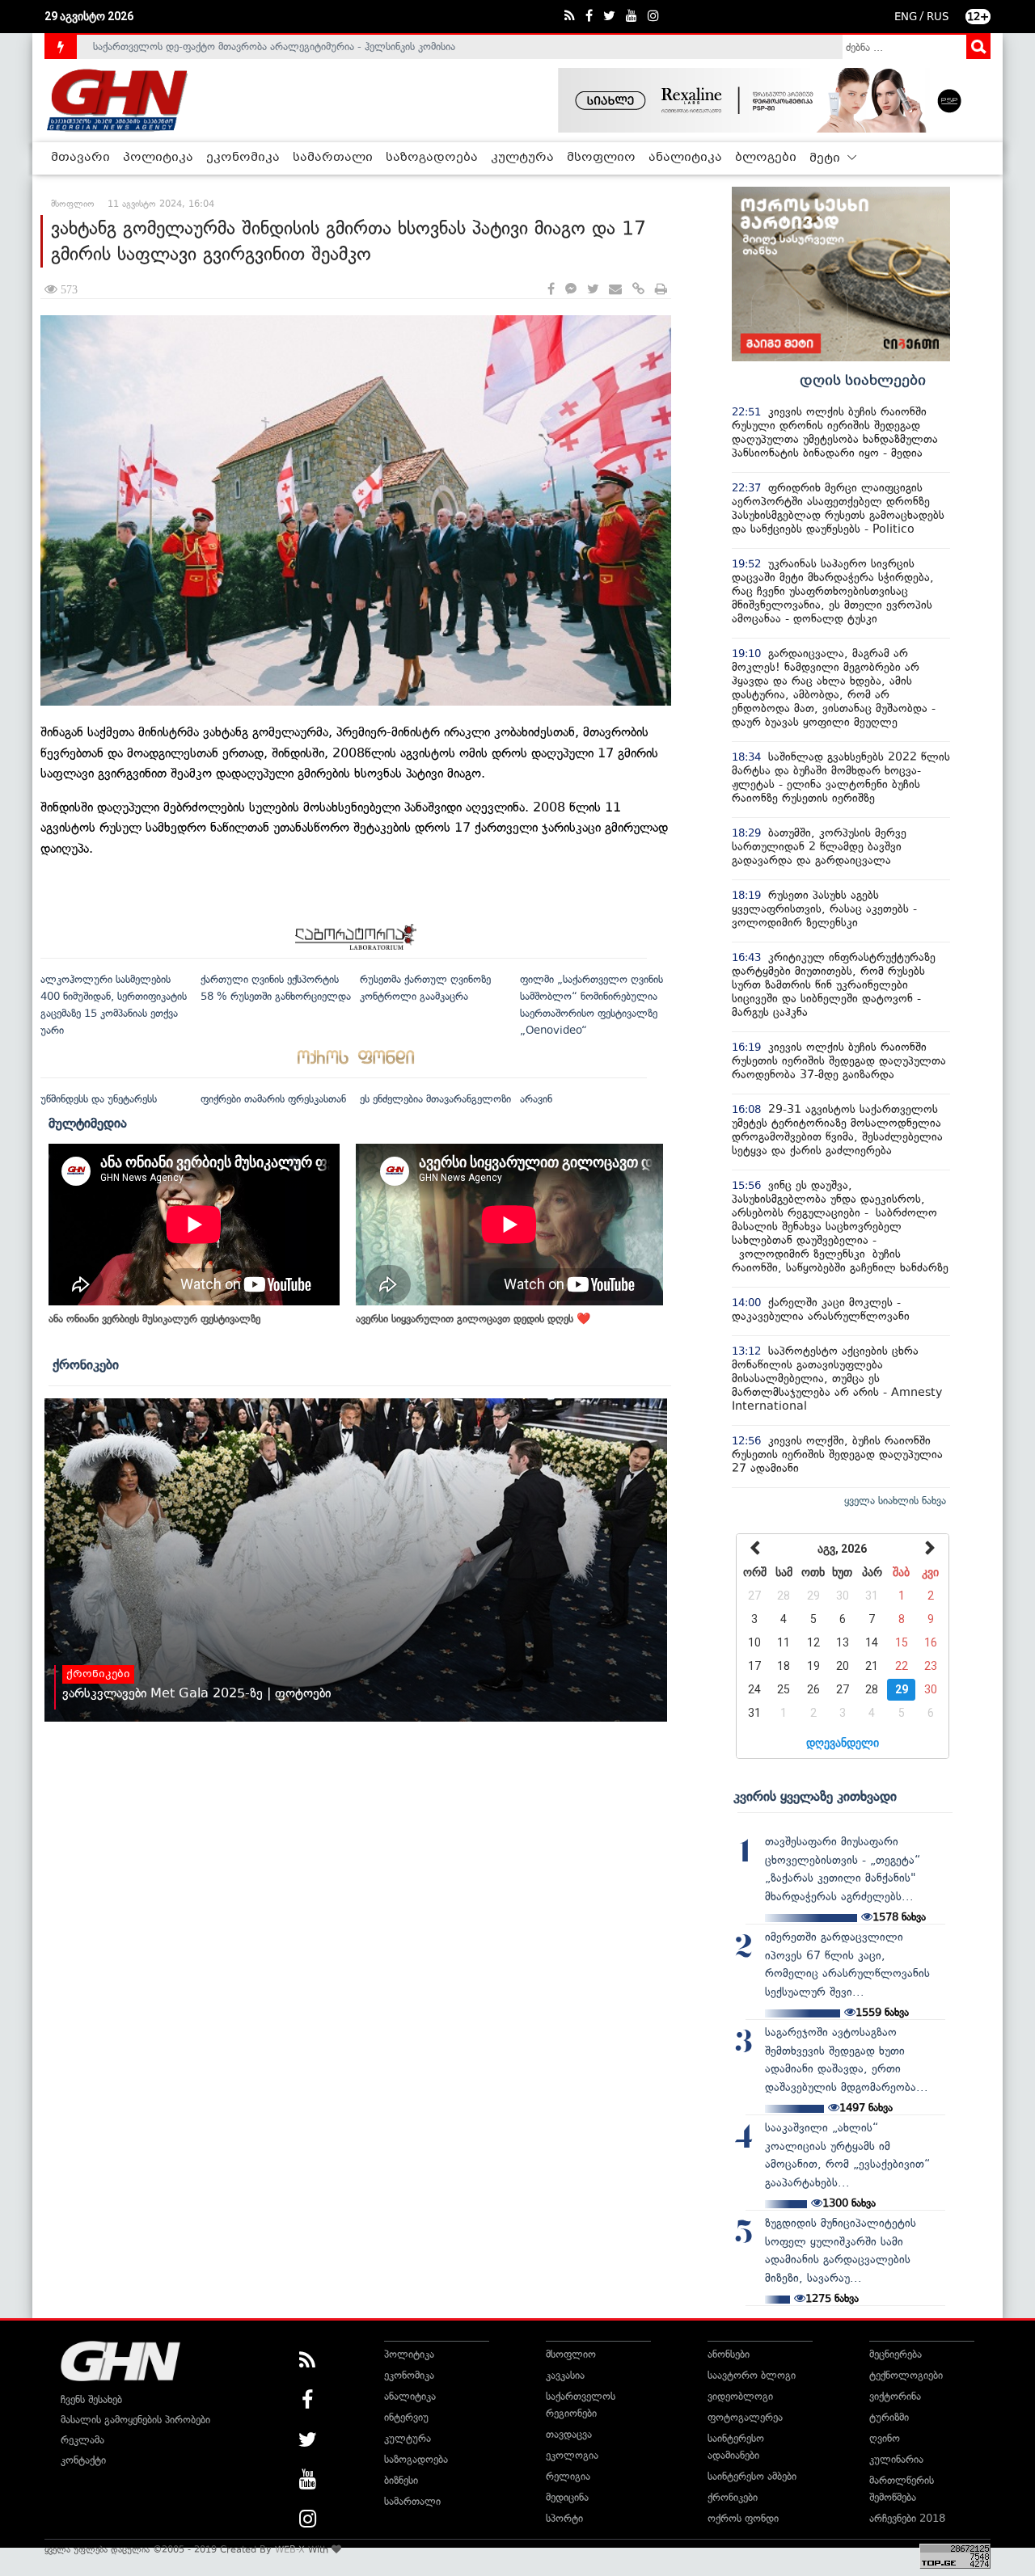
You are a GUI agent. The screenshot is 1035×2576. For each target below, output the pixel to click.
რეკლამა (82, 2440)
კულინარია (896, 2459)
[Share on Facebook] (551, 290)
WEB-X (290, 2549)
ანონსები (729, 2354)
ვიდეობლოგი (740, 2396)
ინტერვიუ (406, 2417)
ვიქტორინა (895, 2396)
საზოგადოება (432, 158)
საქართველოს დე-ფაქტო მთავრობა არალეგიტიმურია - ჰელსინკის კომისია (274, 38)
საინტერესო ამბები (752, 2476)
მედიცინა (567, 2497)
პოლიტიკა (158, 158)
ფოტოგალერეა (745, 2417)
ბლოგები (766, 158)
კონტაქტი (83, 2460)
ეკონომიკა (243, 158)
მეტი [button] (826, 158)
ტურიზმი (889, 2417)
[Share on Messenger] (571, 290)
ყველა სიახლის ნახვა (895, 1501)
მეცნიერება (896, 2354)
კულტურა (522, 158)
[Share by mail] (615, 290)
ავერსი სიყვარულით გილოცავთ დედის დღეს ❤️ (473, 1319)
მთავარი (80, 158)
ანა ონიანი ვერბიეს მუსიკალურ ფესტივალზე (154, 1319)
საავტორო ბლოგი (752, 2375)
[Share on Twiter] (593, 290)
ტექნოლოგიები (906, 2375)
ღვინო (885, 2438)
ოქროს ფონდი (743, 2518)
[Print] (661, 290)
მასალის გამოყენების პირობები (135, 2420)
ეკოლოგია (572, 2455)
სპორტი (564, 2518)
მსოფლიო (601, 158)
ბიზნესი (401, 2480)
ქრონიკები (86, 1364)
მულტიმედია (88, 1123)
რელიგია (568, 2476)
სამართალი (333, 158)
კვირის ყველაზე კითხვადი (815, 1796)
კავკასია (565, 2375)
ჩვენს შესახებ (91, 2399)
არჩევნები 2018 (907, 2518)
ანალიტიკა (685, 158)
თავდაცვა (569, 2434)
